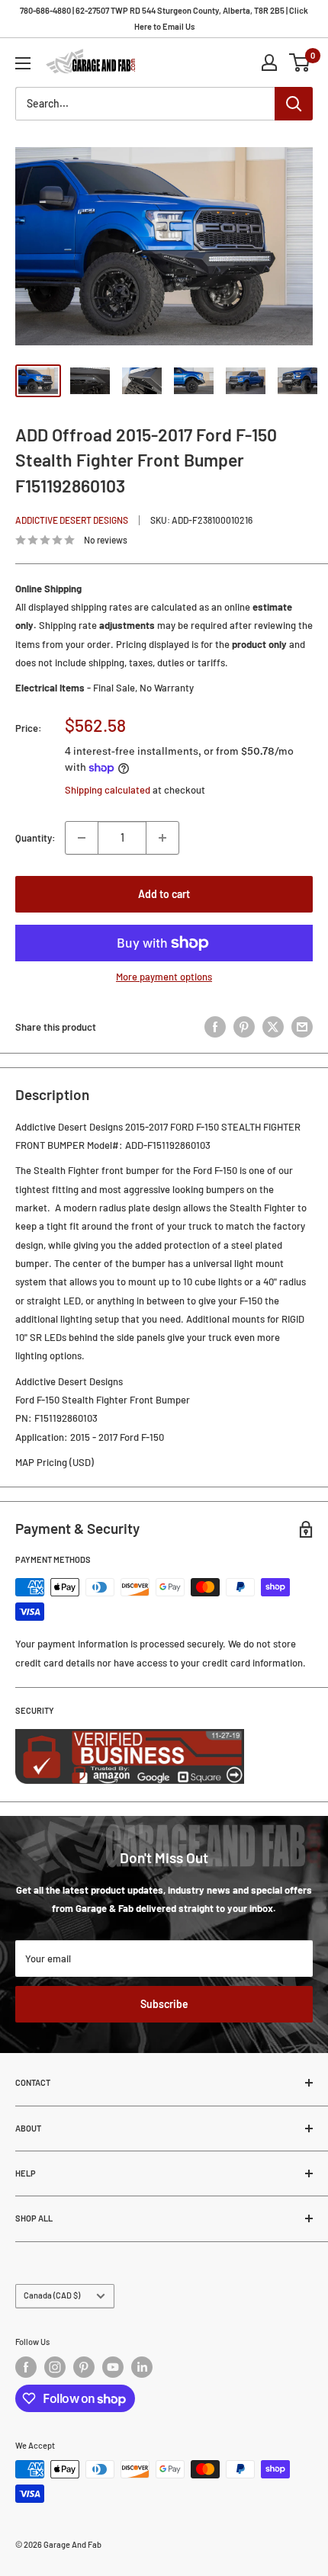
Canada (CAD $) (52, 2295)
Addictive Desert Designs (72, 520)
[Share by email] (302, 1027)
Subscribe (164, 2004)
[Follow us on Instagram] (55, 2367)
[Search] (294, 104)
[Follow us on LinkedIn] (142, 2367)
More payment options (164, 977)
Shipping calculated (108, 790)
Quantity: (35, 838)
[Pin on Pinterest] (244, 1027)
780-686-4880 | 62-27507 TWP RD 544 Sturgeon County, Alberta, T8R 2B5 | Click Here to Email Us (164, 18)
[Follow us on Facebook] (26, 2367)
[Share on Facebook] (215, 1027)
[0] (300, 63)
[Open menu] (23, 63)
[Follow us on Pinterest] (84, 2367)
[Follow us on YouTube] (113, 2367)
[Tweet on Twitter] (273, 1027)
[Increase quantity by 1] (162, 838)
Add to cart (164, 894)
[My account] (269, 63)
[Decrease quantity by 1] (82, 838)
